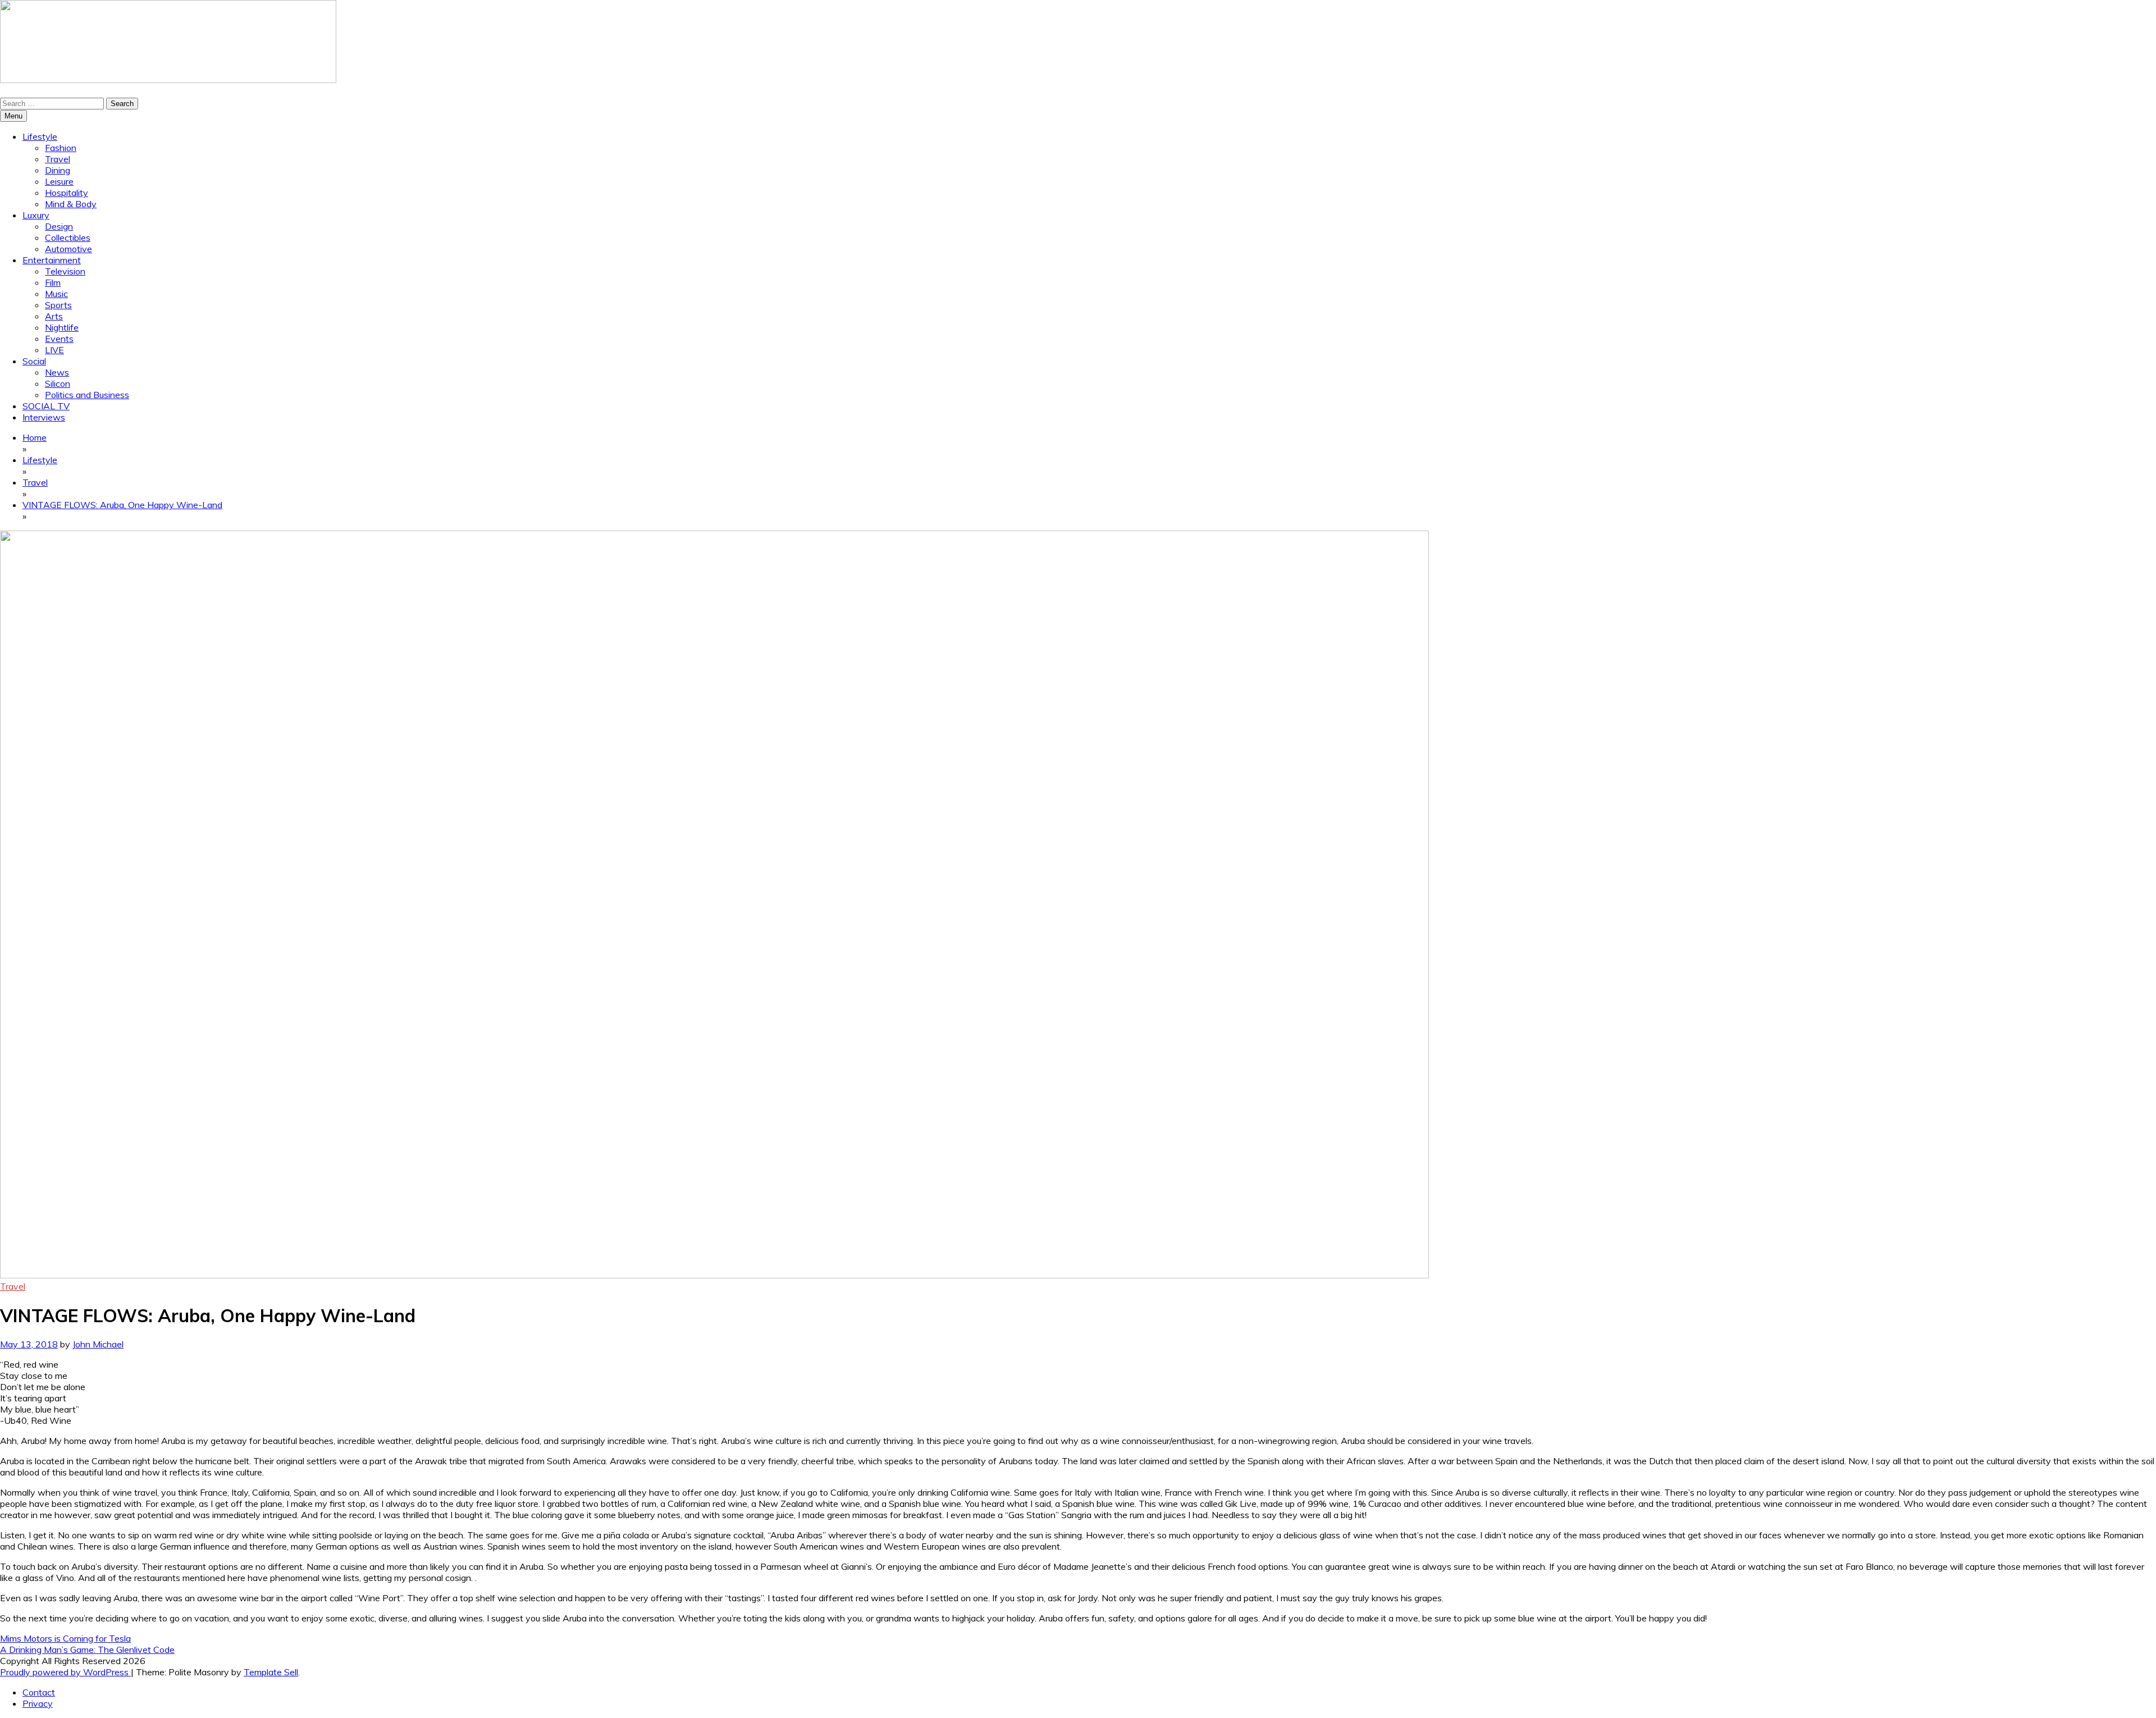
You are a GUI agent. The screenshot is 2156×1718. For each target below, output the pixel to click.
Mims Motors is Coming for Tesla (65, 1638)
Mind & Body (71, 204)
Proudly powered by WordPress (65, 1672)
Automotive (68, 249)
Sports (58, 305)
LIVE (54, 350)
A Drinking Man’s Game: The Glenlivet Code (87, 1650)
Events (59, 339)
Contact (39, 1692)
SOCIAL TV (46, 406)
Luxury (36, 215)
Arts (54, 316)
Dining (58, 170)
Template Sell (271, 1672)
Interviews (44, 417)
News (57, 372)
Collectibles (68, 237)
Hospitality (67, 193)
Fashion (61, 148)
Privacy (38, 1703)
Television (65, 271)
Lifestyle (40, 136)
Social (34, 361)
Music (56, 294)
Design (59, 226)
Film (53, 282)
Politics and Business (87, 395)
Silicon (58, 383)
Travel (58, 159)
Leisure (59, 181)
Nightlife (62, 327)
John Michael (98, 1344)
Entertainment (52, 260)
